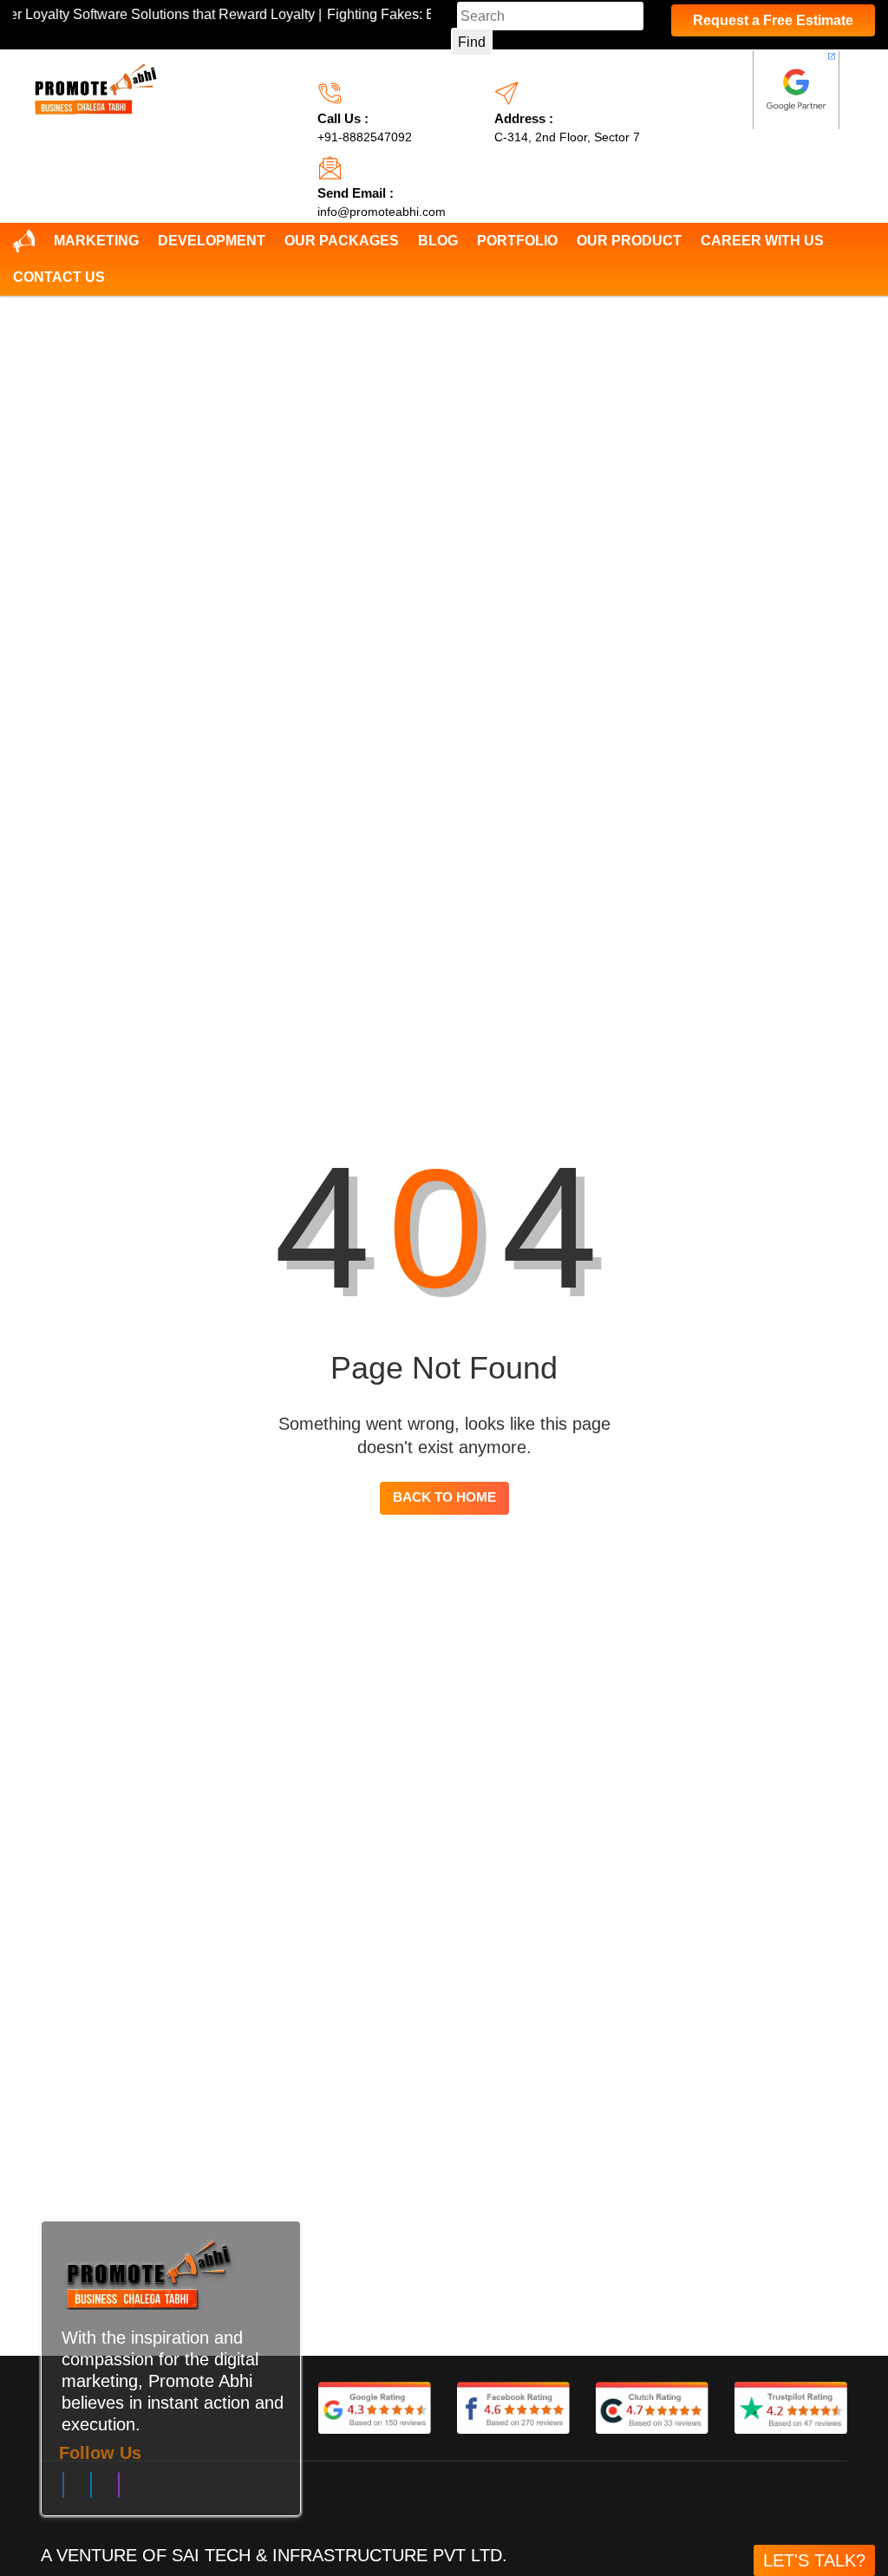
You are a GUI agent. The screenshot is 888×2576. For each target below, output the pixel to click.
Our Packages (342, 241)
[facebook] (63, 2489)
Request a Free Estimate (773, 20)
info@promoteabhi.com (382, 212)
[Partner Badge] (796, 90)
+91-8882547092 (365, 137)
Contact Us (59, 277)
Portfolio (517, 241)
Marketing (96, 241)
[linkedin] (91, 2489)
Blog (438, 241)
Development (212, 241)
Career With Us (762, 241)
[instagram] (119, 2489)
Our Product (629, 241)
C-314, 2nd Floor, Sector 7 (567, 137)
